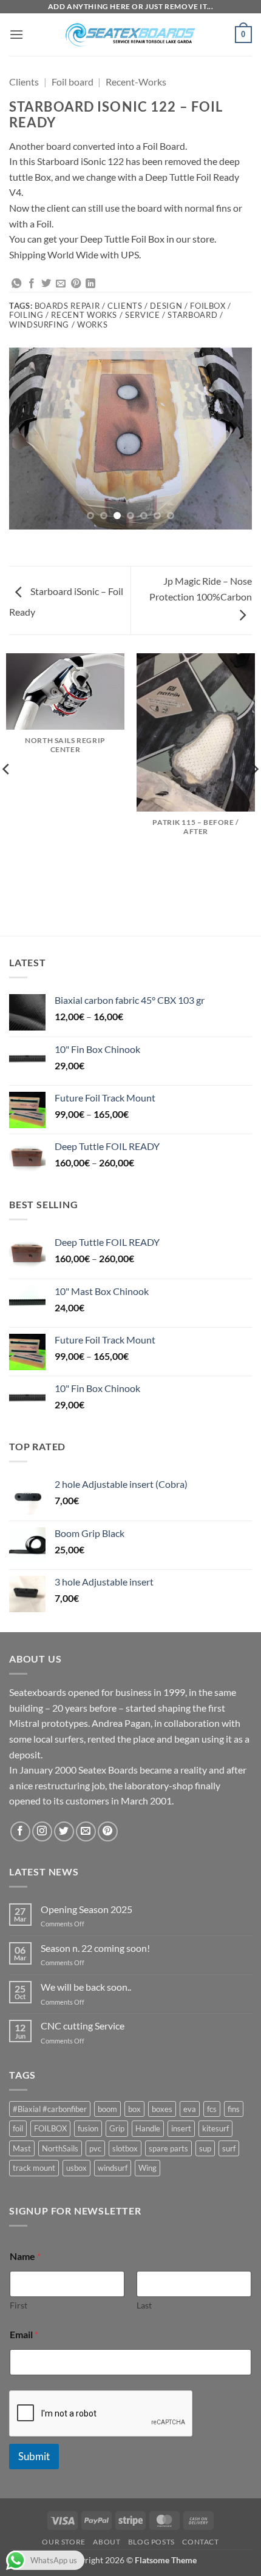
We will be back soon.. (86, 1987)
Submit (34, 2456)
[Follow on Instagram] (42, 1831)
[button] (16, 34)
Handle (148, 2128)
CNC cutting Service (83, 2026)
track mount (34, 2168)
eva (190, 2109)
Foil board (73, 82)
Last (144, 2305)
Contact (200, 2542)
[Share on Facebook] (32, 284)
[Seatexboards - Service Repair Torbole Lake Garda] (130, 35)
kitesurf (215, 2128)
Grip (117, 2128)
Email (24, 2334)
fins (234, 2109)
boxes (162, 2109)
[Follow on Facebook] (20, 1831)
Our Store (64, 2542)
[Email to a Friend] (61, 284)
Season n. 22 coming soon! (95, 1948)
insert (181, 2128)
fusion (88, 2128)
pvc (95, 2148)
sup (205, 2148)
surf (229, 2148)
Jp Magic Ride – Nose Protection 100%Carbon (201, 589)
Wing (147, 2168)
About (107, 2542)
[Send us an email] (86, 1831)
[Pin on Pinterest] (76, 284)
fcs (212, 2109)
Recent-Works (136, 82)
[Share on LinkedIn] (90, 284)
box (134, 2109)
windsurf (113, 2168)
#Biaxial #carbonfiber (50, 2109)
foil (18, 2128)
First (19, 2305)
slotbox (125, 2148)
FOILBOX (50, 2128)
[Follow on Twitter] (64, 1831)
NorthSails (60, 2148)
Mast (22, 2148)
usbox (76, 2168)
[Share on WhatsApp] (16, 284)
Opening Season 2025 (86, 1909)
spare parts (168, 2148)
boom (107, 2109)
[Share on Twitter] (46, 284)
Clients (24, 82)
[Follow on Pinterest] (108, 1831)
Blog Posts (151, 2542)
